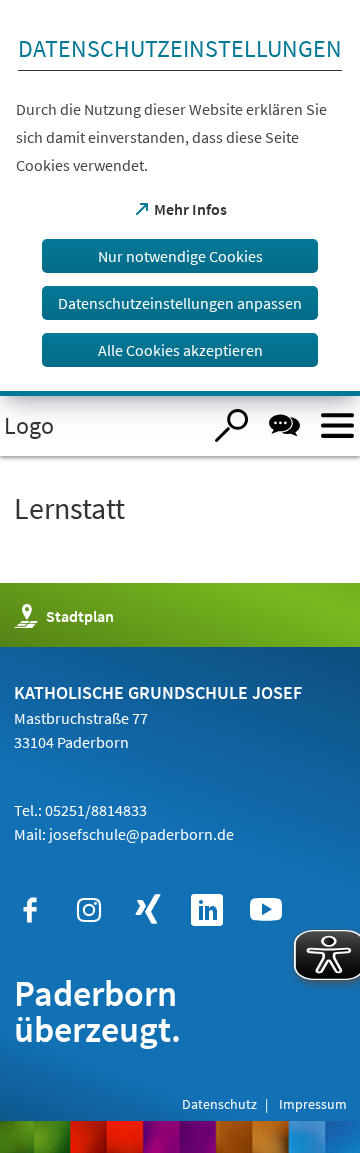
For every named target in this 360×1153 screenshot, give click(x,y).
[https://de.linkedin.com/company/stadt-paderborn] (207, 910)
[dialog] (180, 198)
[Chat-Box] (284, 425)
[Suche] (231, 425)
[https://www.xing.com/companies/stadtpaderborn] (148, 910)
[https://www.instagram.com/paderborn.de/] (89, 910)
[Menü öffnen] (337, 425)
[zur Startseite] (100, 426)
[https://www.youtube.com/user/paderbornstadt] (266, 910)
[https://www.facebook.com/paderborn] (30, 910)
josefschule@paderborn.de (141, 834)
